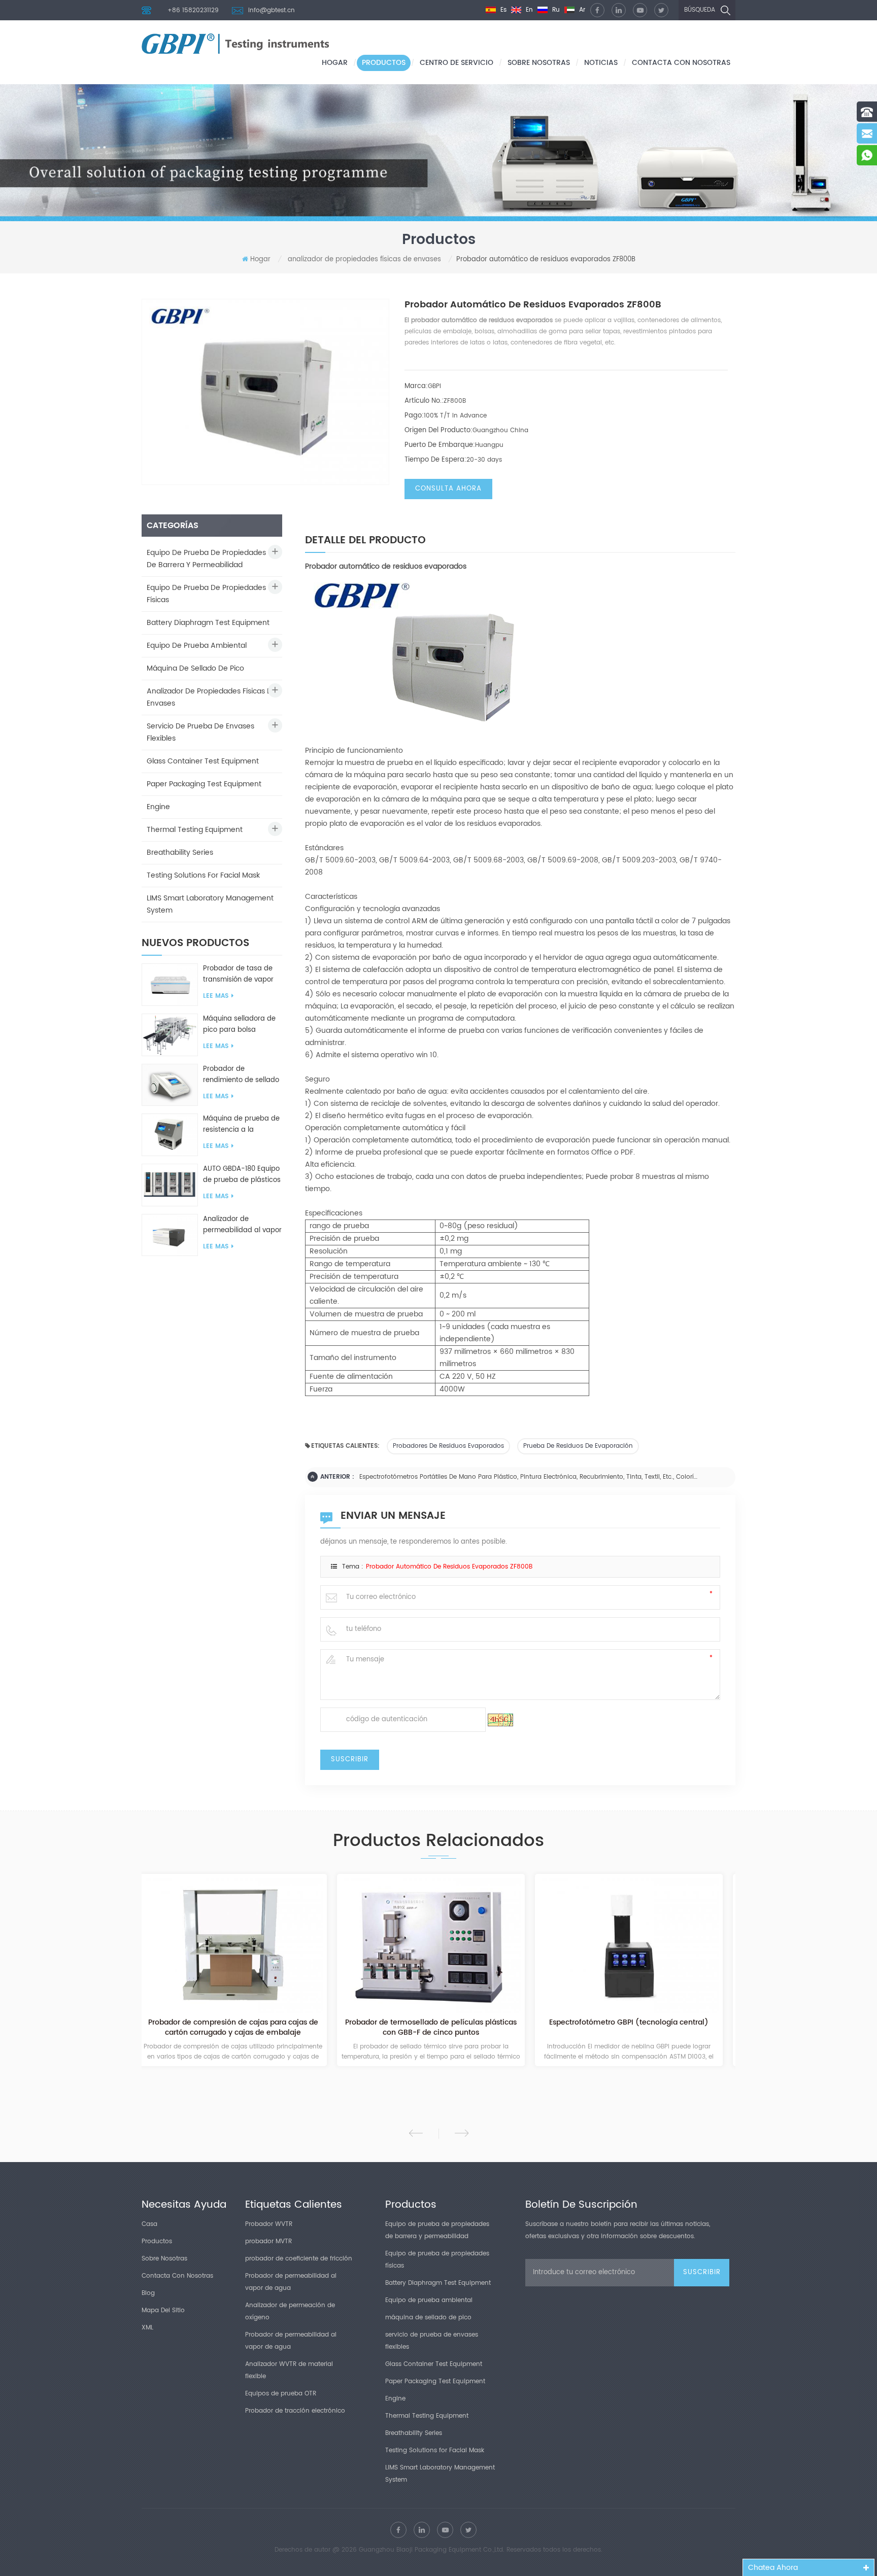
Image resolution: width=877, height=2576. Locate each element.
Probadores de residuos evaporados (448, 1446)
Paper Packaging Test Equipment (204, 784)
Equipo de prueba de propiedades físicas (206, 594)
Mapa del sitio (163, 2310)
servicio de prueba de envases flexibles (200, 732)
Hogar (335, 63)
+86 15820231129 (193, 10)
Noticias (601, 63)
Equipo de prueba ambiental (197, 646)
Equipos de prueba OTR (281, 2394)
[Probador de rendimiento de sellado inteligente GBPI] (170, 1085)
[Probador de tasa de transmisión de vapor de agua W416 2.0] (170, 984)
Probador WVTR (269, 2224)
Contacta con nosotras (681, 63)
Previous (416, 2133)
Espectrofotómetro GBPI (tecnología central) (438, 2023)
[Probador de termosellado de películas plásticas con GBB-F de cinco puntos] (241, 1945)
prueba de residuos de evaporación (578, 1446)
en (528, 10)
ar (581, 10)
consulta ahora (448, 489)
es (502, 10)
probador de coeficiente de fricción (299, 2259)
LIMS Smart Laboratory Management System (210, 904)
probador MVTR (268, 2241)
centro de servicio (457, 63)
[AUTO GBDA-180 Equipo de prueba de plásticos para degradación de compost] (170, 1185)
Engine (158, 807)
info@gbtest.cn (272, 10)
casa (149, 2224)
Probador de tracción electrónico (295, 2411)
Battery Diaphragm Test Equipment (208, 623)
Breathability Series (180, 852)
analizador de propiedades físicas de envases (364, 259)
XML (147, 2328)
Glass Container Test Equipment (203, 761)
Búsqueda (700, 10)
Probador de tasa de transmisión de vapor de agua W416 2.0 (238, 974)
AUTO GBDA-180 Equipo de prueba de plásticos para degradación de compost (242, 1175)
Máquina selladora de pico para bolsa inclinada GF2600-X (239, 1025)
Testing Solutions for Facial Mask (203, 875)
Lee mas (216, 996)
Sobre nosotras (539, 63)
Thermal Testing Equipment (195, 830)
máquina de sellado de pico (195, 668)
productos (384, 63)
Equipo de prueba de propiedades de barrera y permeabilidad (206, 559)
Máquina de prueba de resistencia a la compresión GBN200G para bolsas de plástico (243, 1125)
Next (462, 2133)
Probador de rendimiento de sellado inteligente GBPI (241, 1075)
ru (555, 10)
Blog (148, 2293)
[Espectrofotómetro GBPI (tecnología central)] (438, 1945)
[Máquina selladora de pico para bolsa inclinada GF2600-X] (170, 1035)
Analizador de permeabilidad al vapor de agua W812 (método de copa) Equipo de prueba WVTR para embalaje (242, 1225)
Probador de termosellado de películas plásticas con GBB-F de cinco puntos (241, 2028)
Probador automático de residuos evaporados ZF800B (449, 1567)
